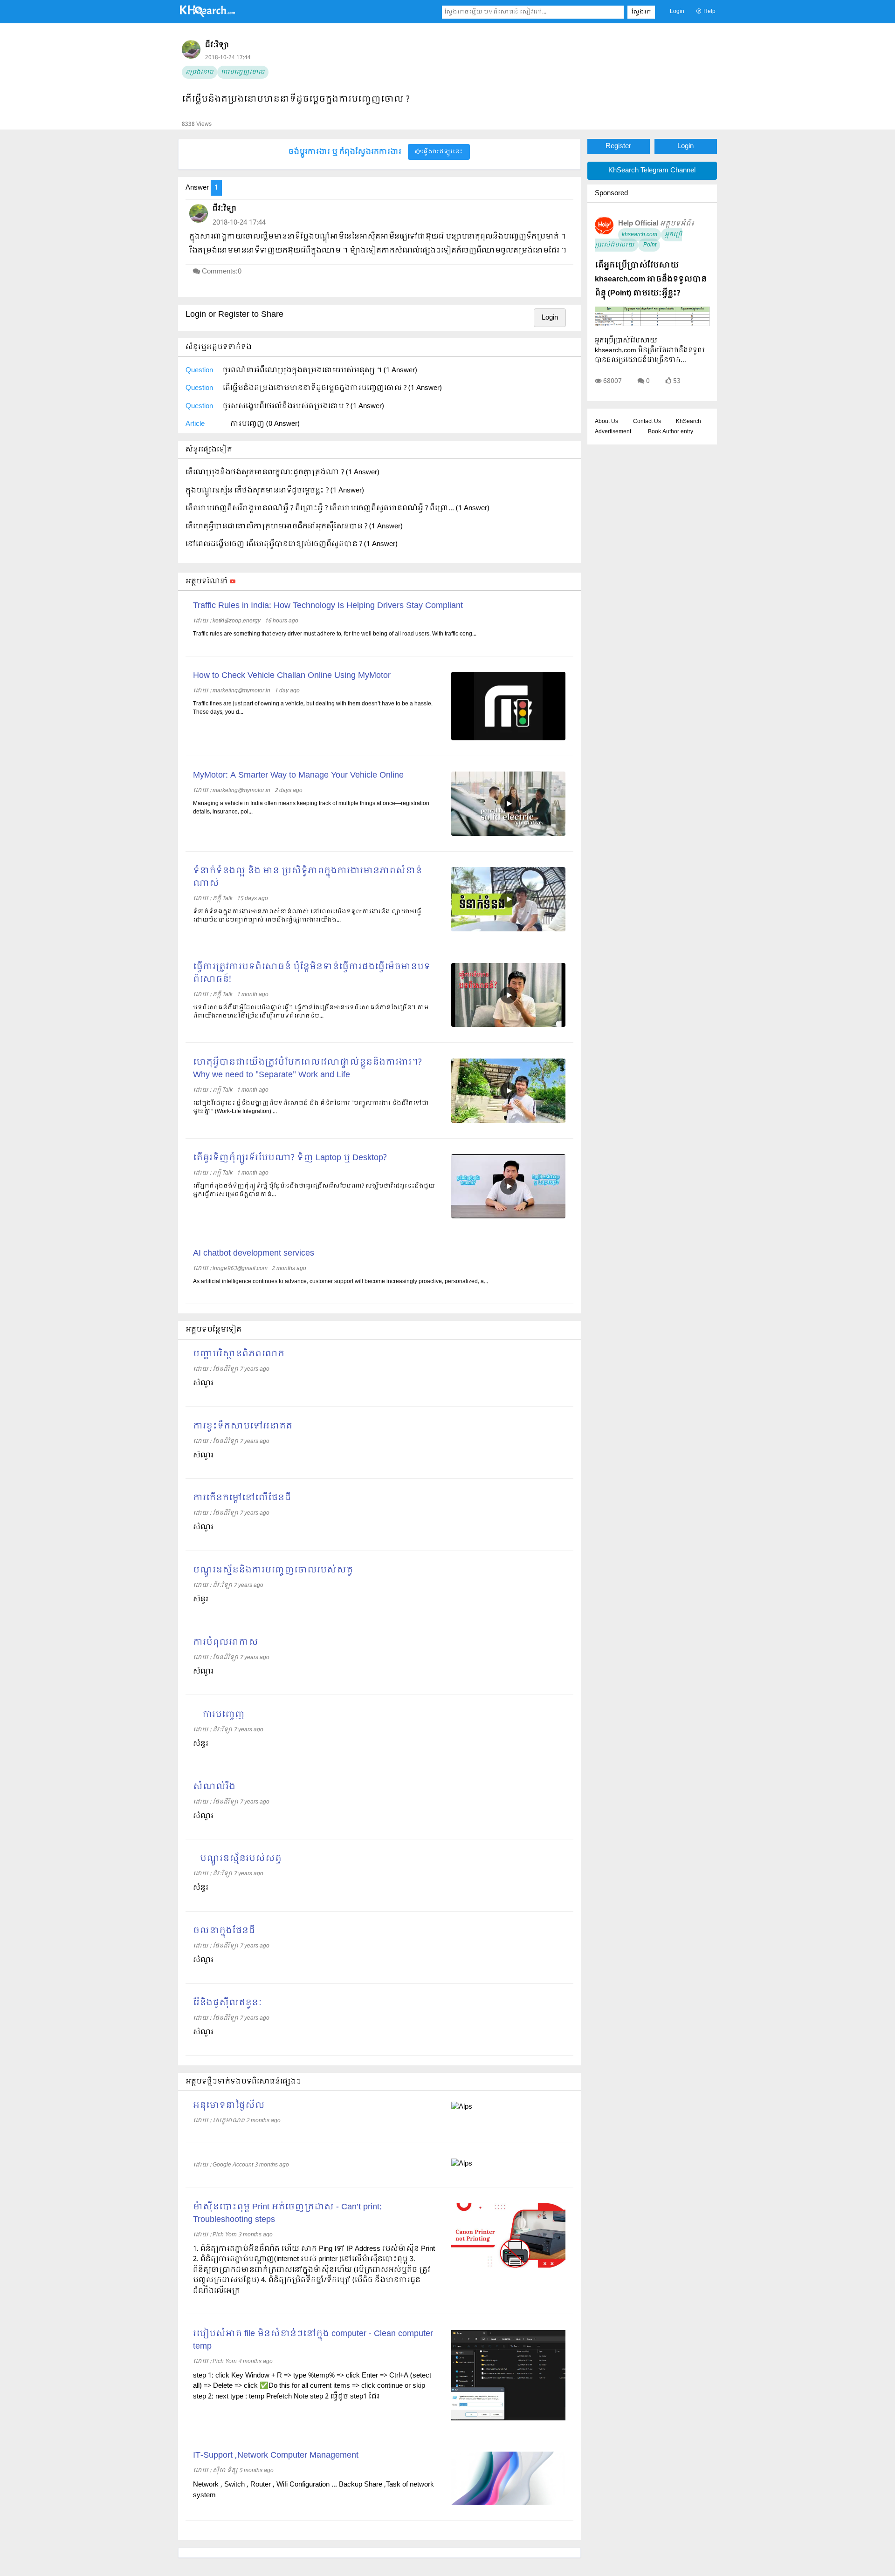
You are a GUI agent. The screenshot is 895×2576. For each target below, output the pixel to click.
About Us (606, 422)
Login (677, 12)
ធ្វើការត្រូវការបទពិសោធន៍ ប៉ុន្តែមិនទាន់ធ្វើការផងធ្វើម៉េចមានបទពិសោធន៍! (312, 973)
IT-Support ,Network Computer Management (276, 2456)
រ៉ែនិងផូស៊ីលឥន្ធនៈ (227, 2003)
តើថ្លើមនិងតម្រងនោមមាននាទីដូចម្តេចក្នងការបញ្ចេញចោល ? (296, 99)
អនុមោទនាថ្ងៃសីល (229, 2106)
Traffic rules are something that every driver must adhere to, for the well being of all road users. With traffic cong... (335, 634)
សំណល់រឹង (214, 1787)
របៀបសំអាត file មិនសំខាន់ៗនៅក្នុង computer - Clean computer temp (313, 2340)
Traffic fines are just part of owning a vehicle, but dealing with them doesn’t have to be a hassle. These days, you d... (313, 708)
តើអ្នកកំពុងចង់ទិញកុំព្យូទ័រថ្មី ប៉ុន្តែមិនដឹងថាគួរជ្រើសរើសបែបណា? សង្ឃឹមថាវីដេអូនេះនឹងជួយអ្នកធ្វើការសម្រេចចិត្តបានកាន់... (314, 1190)
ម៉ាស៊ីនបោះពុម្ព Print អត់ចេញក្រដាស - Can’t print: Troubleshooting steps (287, 2214)
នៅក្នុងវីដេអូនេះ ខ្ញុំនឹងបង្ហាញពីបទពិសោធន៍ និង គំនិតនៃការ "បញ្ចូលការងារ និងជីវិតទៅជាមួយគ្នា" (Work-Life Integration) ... (311, 1107)
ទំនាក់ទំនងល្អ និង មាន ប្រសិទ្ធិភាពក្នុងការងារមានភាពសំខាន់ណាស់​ (307, 877)
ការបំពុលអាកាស (226, 1643)
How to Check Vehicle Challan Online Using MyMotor (292, 676)
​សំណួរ (203, 1383)
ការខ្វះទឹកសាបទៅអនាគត (243, 1426)
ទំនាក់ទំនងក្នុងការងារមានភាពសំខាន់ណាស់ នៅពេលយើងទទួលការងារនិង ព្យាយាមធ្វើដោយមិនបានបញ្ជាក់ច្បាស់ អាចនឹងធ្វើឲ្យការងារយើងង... (307, 916)
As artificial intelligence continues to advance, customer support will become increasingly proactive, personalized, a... (341, 1282)
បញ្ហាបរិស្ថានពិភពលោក (239, 1354)
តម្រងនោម (200, 72)
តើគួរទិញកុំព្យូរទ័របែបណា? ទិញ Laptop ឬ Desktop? (290, 1158)
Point (649, 245)
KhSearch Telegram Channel (652, 171)
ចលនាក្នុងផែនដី (224, 1931)
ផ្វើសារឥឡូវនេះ (442, 152)
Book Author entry (671, 432)
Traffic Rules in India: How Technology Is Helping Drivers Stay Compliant (328, 606)
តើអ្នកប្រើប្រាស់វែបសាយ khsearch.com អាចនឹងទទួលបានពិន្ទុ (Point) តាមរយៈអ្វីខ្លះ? (651, 279)
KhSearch (688, 422)
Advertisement (613, 432)
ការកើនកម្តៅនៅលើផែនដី (242, 1498)
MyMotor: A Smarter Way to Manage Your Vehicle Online (298, 776)
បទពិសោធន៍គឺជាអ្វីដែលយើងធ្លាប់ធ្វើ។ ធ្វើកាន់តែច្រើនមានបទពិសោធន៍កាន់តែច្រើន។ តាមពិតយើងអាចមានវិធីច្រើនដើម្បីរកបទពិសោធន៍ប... (311, 1012)
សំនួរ (201, 1599)
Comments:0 (222, 272)
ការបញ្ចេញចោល (243, 72)
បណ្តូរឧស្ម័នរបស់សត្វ (237, 1859)
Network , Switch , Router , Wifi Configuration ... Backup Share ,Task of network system (313, 2490)
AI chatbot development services (254, 1254)
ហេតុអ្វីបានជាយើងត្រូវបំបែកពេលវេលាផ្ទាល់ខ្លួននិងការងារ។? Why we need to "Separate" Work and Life (307, 1069)
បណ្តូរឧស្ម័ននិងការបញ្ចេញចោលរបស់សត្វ (273, 1570)
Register (618, 146)
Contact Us (647, 422)
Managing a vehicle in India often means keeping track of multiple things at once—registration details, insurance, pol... (311, 808)
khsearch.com (640, 235)
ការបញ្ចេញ (219, 1715)
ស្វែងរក (641, 12)
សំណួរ (203, 1455)
